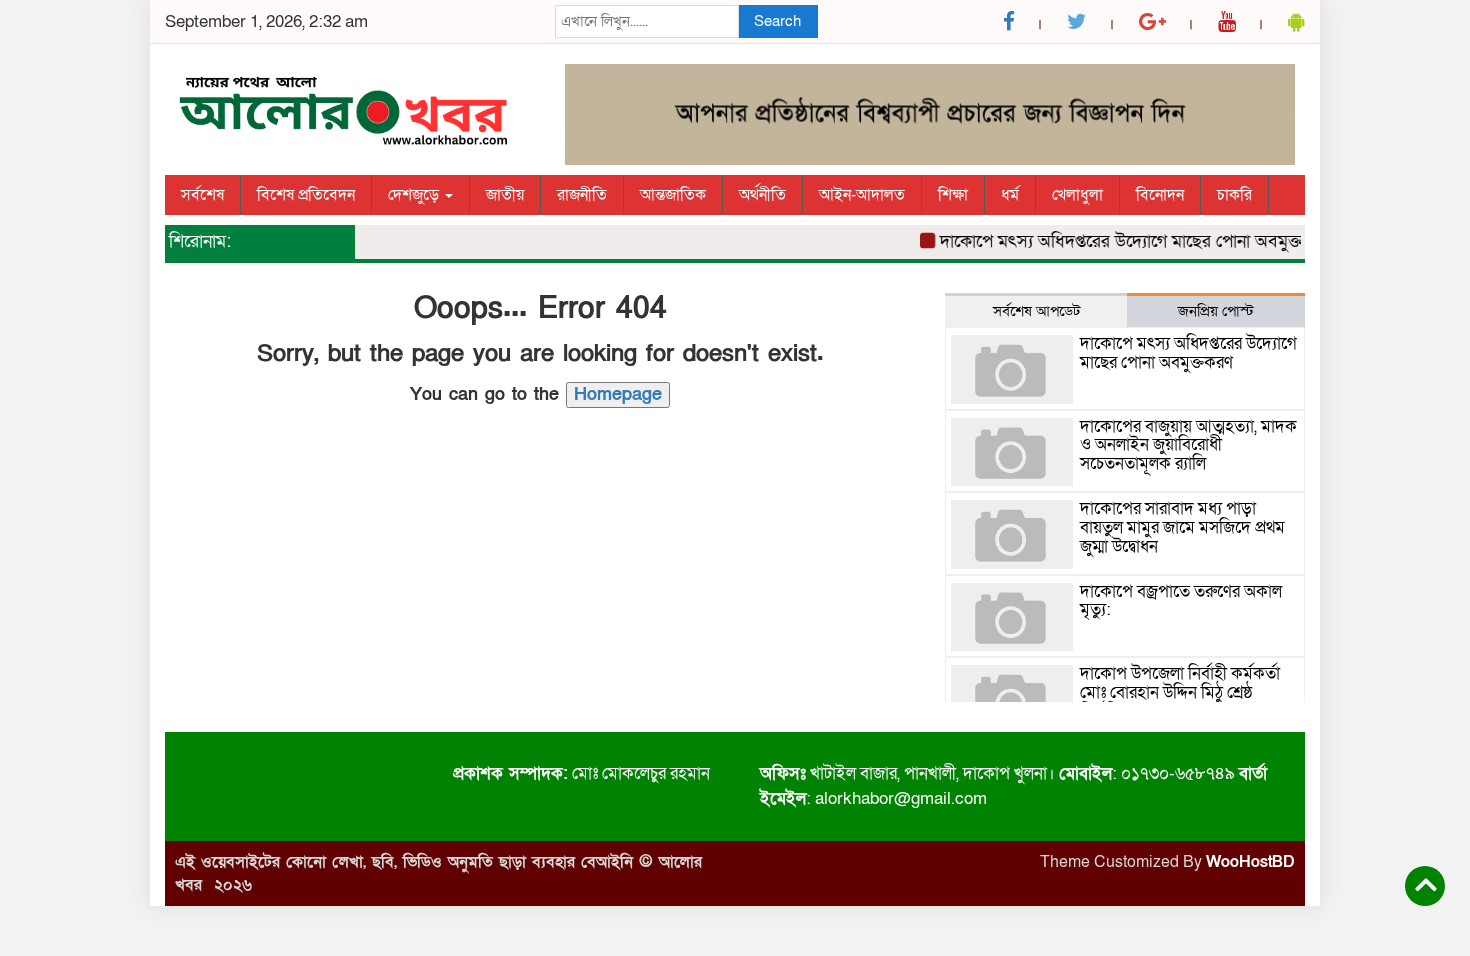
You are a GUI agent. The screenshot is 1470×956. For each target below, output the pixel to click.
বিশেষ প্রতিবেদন (306, 195)
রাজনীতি (582, 195)
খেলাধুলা (1077, 195)
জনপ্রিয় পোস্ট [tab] (1216, 311)
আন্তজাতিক (673, 195)
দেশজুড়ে (415, 195)
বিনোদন (1160, 195)
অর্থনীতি (762, 195)
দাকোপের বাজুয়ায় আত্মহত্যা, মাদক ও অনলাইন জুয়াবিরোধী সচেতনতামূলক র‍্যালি (1188, 445)
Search (777, 21)
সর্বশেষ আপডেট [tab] (1036, 311)
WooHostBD (1250, 862)
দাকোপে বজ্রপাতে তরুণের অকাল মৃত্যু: (1181, 601)
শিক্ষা (953, 195)
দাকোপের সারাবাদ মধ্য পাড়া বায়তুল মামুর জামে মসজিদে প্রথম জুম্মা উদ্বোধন (1182, 527)
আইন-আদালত (862, 195)
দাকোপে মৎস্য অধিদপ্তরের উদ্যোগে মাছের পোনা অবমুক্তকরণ (1126, 241)
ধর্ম (1010, 195)
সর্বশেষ (202, 195)
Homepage (618, 394)
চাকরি (1234, 195)
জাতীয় (505, 195)
